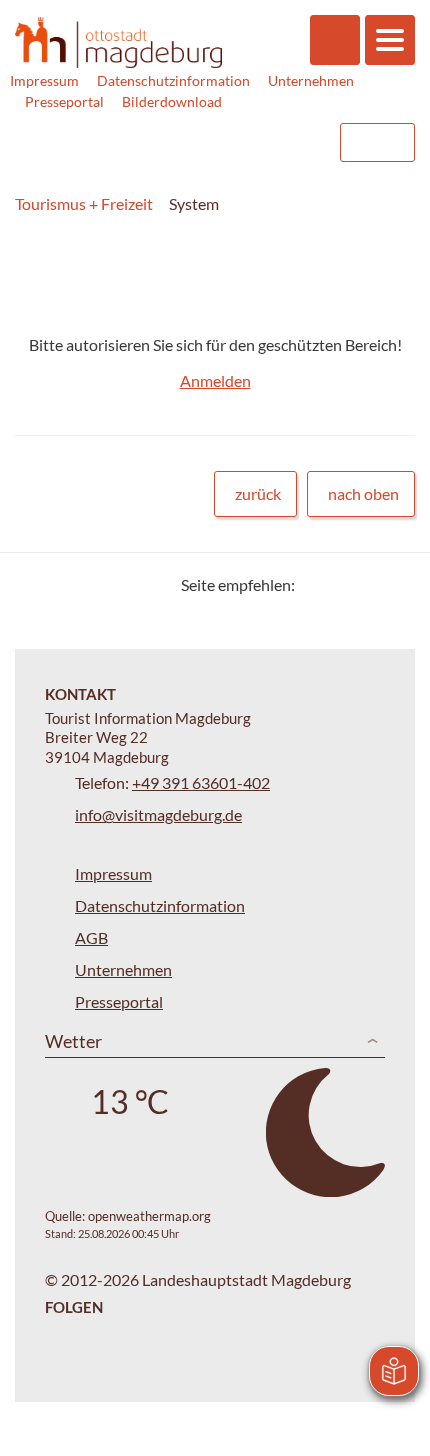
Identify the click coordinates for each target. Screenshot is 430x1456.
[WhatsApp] (392, 584)
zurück (258, 493)
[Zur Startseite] (118, 43)
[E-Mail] (367, 584)
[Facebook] (342, 584)
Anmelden (215, 380)
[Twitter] (317, 584)
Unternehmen (311, 80)
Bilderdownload (172, 101)
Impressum (44, 80)
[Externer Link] (197, 142)
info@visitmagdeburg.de (158, 814)
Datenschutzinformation (173, 80)
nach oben (363, 493)
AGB (91, 937)
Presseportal (64, 101)
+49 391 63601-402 (201, 782)
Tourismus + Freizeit (84, 203)
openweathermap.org (149, 1216)
